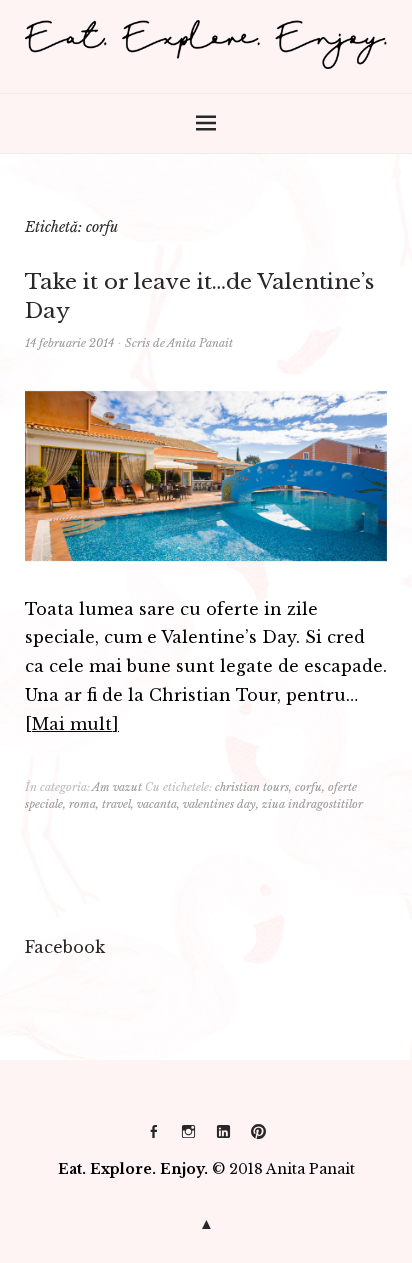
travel (116, 804)
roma (82, 804)
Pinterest (259, 1139)
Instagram (189, 1139)
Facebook (154, 1139)
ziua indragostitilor (312, 804)
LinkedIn (224, 1139)
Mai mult (72, 724)
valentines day (219, 804)
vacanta (157, 804)
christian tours (252, 787)
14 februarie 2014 (69, 343)
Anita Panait (200, 343)
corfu (308, 787)
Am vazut (117, 787)
